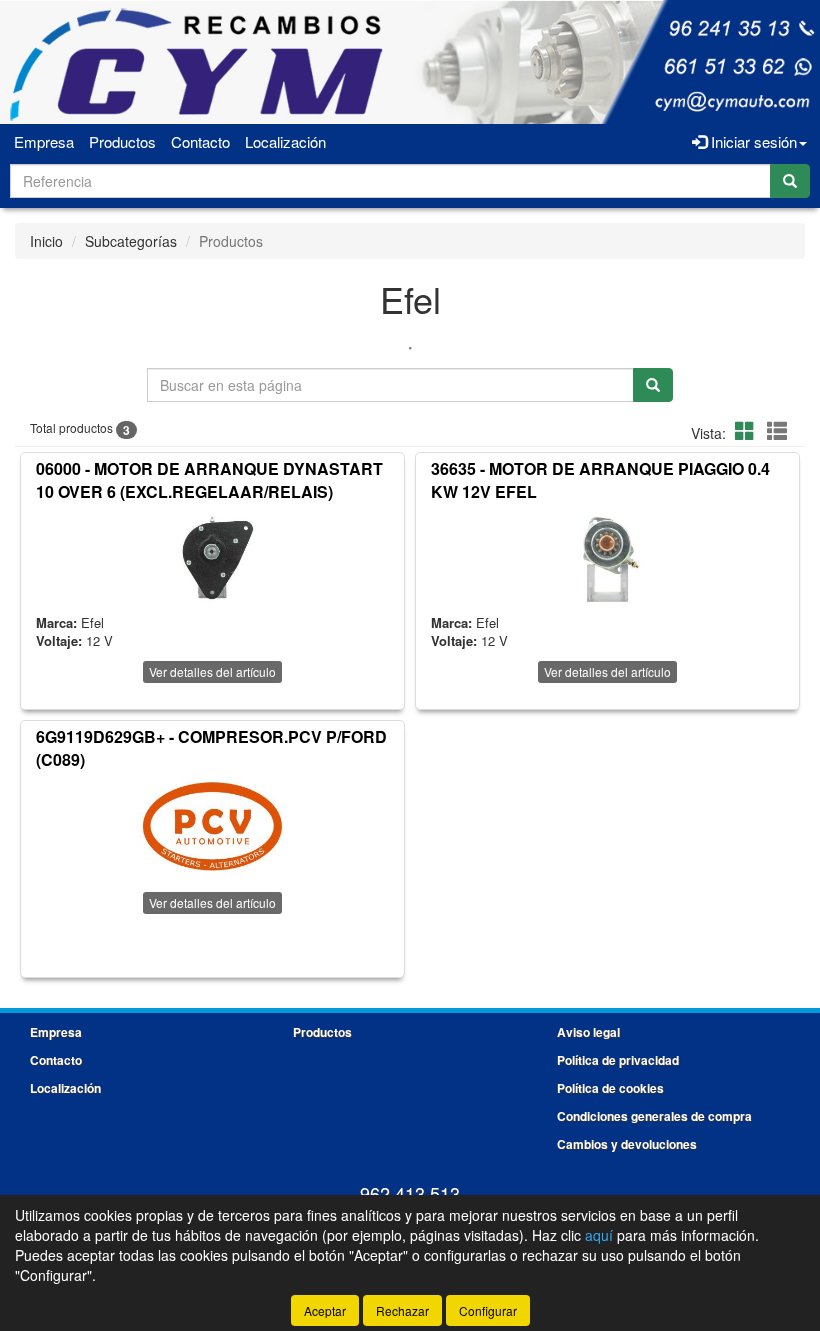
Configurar (488, 1310)
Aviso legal (588, 1032)
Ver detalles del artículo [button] (212, 671)
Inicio (46, 241)
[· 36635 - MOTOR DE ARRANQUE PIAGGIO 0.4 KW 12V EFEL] (607, 559)
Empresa (44, 141)
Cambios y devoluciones (627, 1144)
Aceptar (325, 1310)
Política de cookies (610, 1088)
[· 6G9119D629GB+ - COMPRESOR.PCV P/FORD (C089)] (212, 827)
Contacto (200, 141)
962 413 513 (410, 1193)
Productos (122, 141)
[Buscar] (790, 181)
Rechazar (402, 1310)
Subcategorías (131, 241)
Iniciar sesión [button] (752, 141)
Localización (285, 141)
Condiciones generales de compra (654, 1116)
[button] (748, 430)
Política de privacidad (618, 1060)
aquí (599, 1235)
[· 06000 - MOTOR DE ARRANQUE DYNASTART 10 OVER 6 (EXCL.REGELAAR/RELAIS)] (212, 559)
